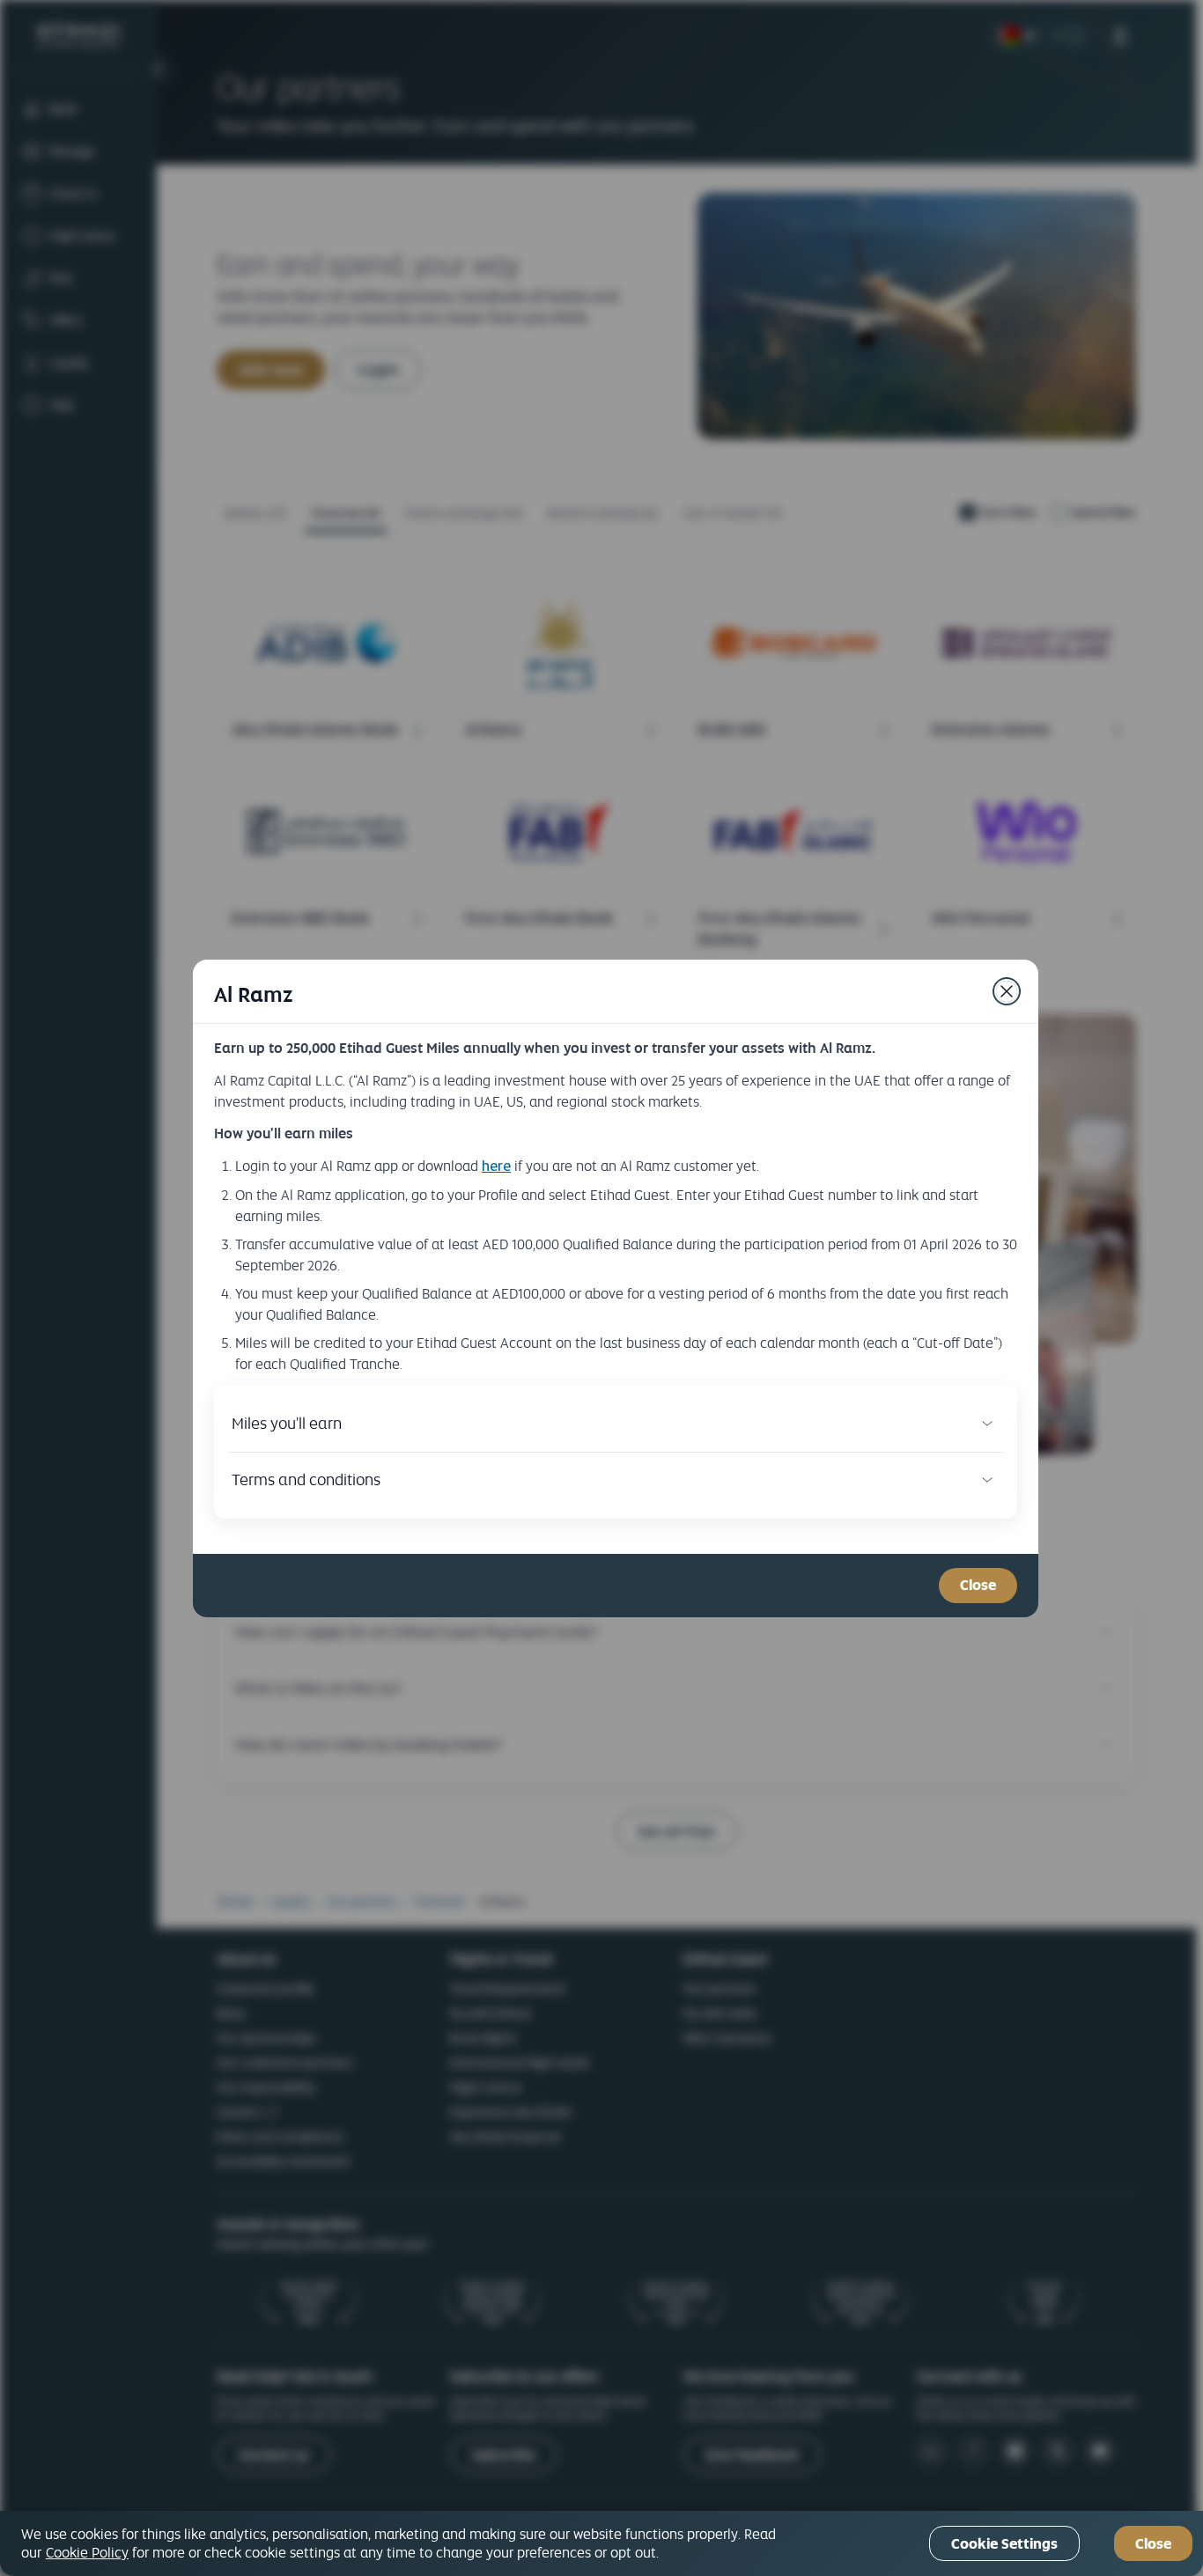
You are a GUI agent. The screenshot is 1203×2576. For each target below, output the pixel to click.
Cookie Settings (1004, 2544)
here (496, 1166)
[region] (601, 2543)
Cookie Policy (87, 2552)
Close (1153, 2544)
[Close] (1007, 991)
